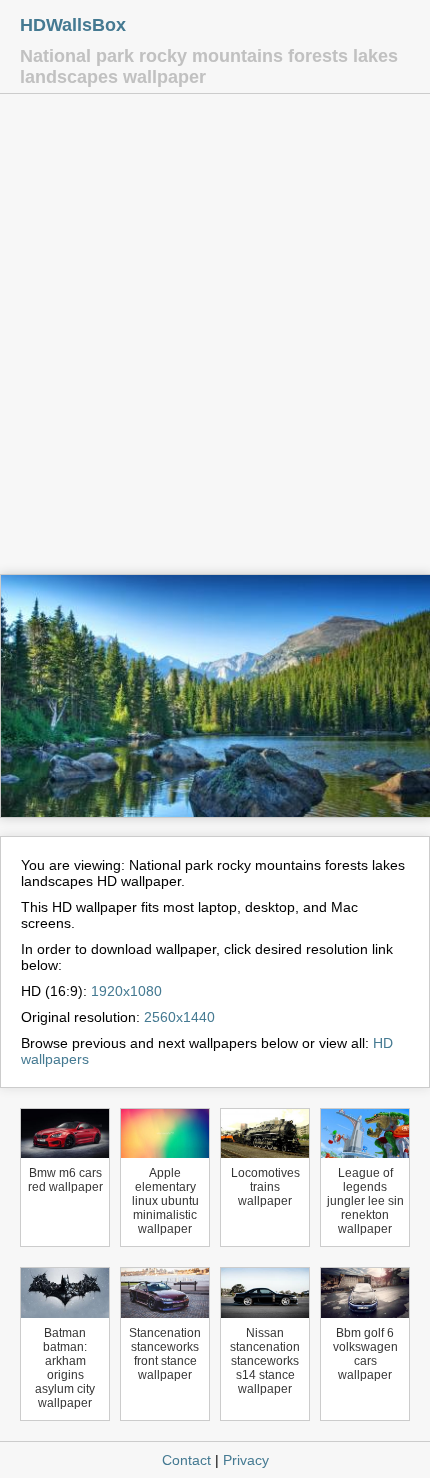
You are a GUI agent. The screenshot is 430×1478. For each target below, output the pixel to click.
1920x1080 (126, 991)
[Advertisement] (215, 339)
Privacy (246, 1460)
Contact (186, 1460)
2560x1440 (179, 1017)
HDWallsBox (73, 25)
